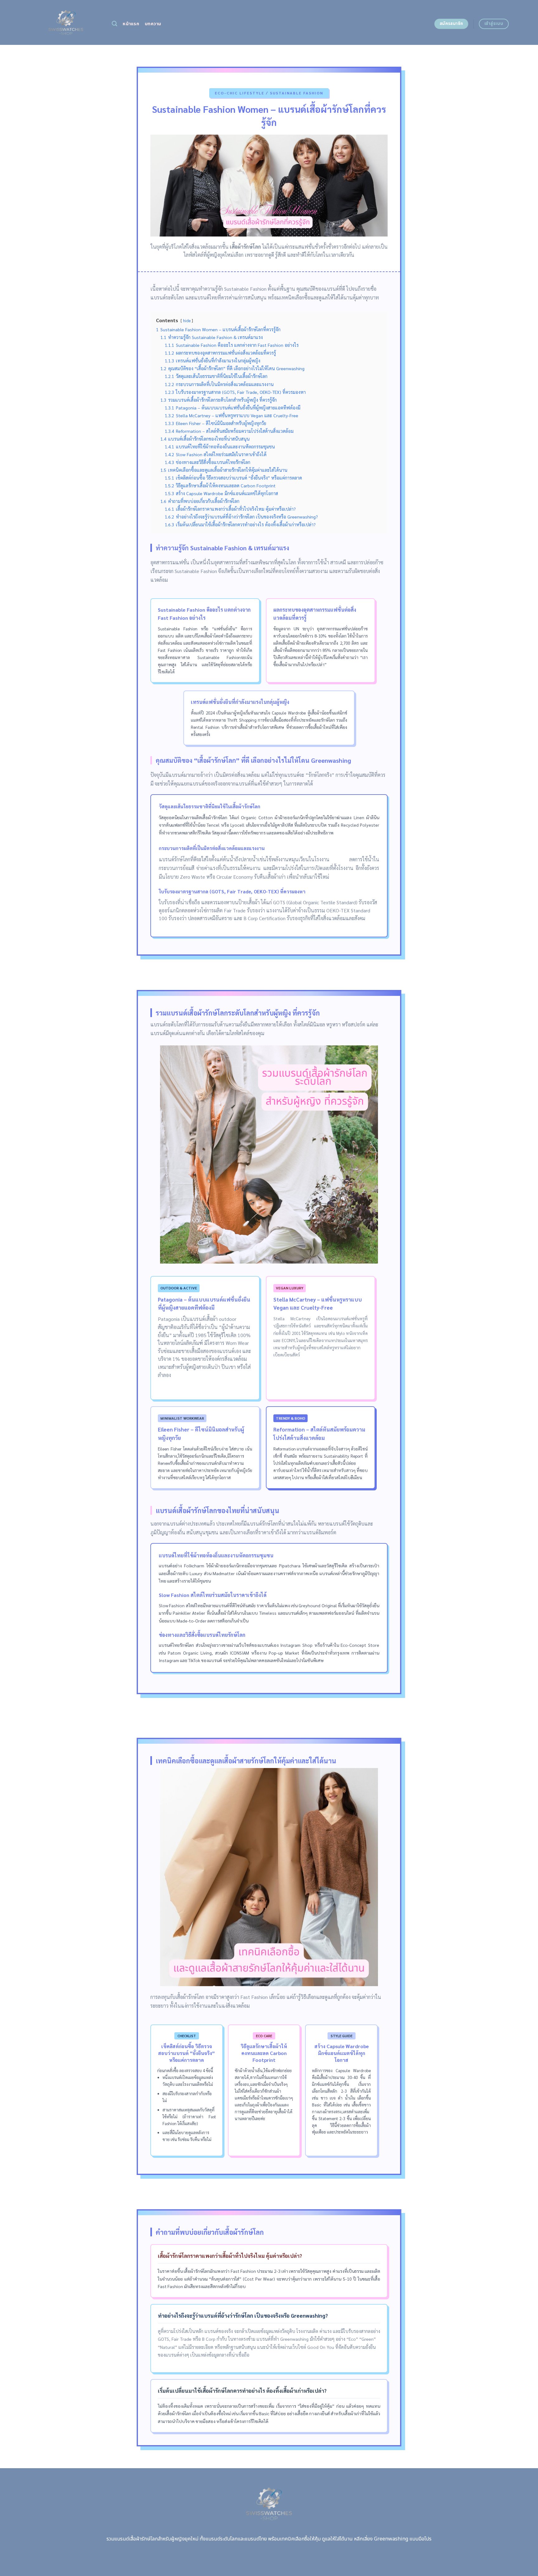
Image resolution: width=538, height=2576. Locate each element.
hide (187, 320)
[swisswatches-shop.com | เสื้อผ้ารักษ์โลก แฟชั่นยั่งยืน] (66, 22)
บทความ (153, 24)
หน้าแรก (131, 24)
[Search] (114, 24)
